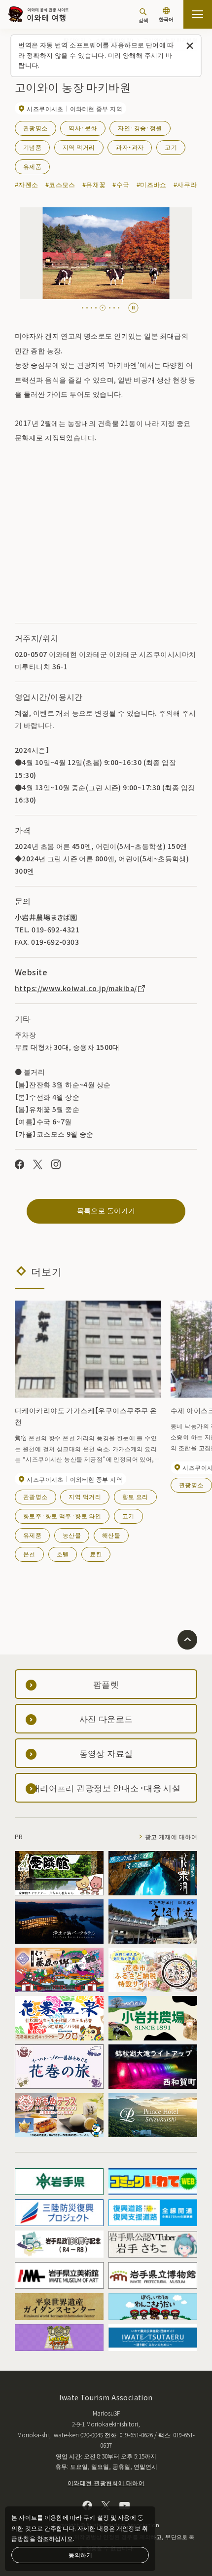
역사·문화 (83, 128)
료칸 (96, 1554)
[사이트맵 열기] (198, 14)
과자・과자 (130, 147)
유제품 (32, 166)
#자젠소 (27, 184)
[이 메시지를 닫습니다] (190, 46)
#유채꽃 (94, 184)
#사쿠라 (185, 184)
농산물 (72, 1535)
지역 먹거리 (79, 147)
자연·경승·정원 (140, 128)
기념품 (32, 147)
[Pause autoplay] (133, 308)
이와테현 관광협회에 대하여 (106, 2482)
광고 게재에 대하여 (171, 1836)
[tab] (83, 308)
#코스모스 (60, 184)
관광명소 (35, 128)
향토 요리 (135, 1496)
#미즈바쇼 (152, 184)
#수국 (121, 184)
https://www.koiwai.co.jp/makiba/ (76, 988)
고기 (171, 147)
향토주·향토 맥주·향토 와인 (62, 1516)
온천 (29, 1554)
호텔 (63, 1554)
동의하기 (80, 2555)
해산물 (111, 1535)
